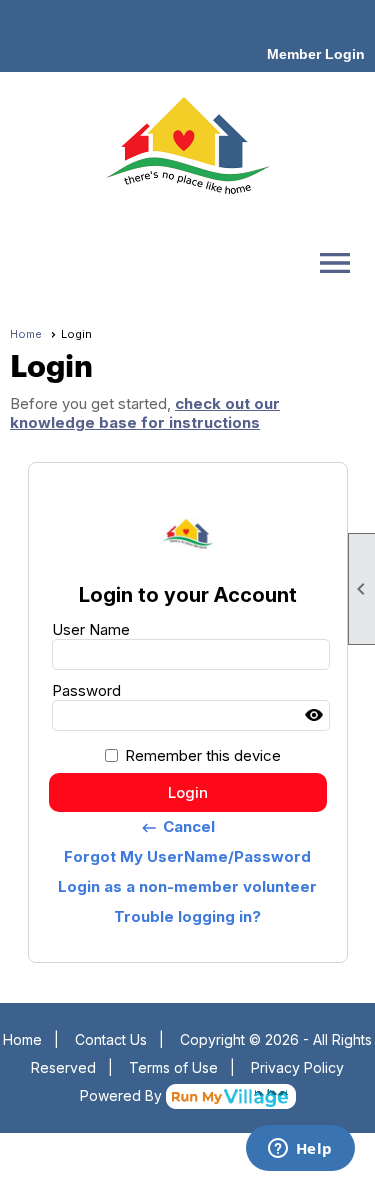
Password (86, 690)
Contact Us (111, 1039)
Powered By (123, 1095)
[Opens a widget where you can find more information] (300, 1150)
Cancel (177, 827)
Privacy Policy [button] (297, 1067)
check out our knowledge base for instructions (145, 413)
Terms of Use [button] (173, 1067)
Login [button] (188, 792)
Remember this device (203, 755)
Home (26, 334)
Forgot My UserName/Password (187, 856)
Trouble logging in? (187, 916)
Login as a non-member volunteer (187, 886)
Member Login (316, 54)
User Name (91, 629)
